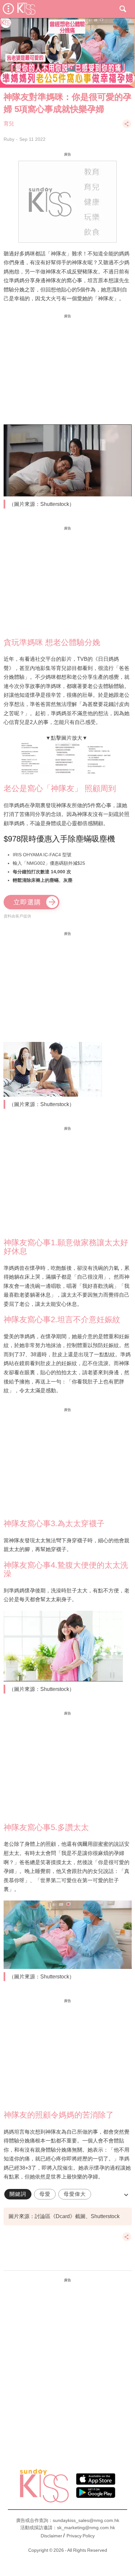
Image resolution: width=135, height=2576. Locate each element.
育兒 (9, 124)
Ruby (9, 139)
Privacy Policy (81, 2536)
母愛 (45, 2194)
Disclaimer (51, 2536)
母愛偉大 (75, 2194)
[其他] (127, 127)
